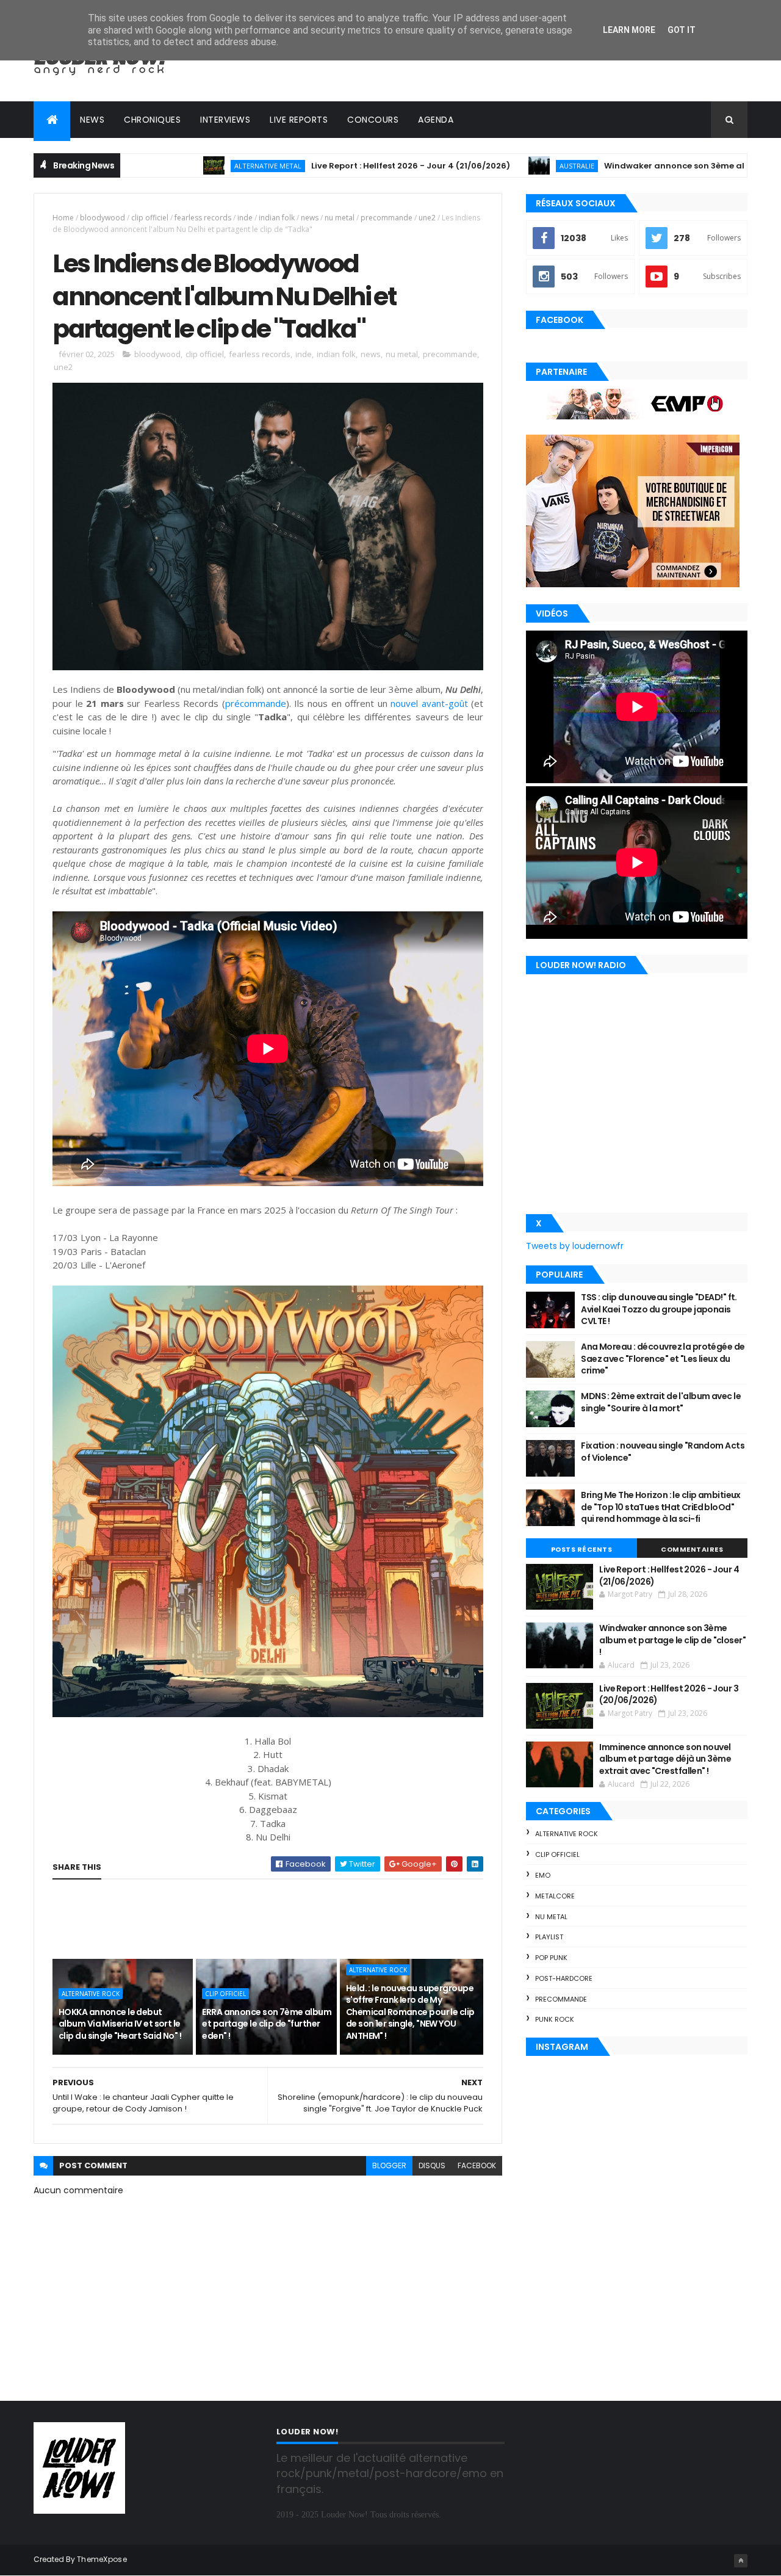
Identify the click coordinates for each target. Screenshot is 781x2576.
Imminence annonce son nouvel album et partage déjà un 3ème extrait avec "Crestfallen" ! (665, 1759)
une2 (427, 218)
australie (482, 166)
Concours (373, 120)
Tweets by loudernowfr (575, 1246)
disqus (432, 2165)
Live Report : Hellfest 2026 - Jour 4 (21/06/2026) (315, 166)
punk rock (555, 2019)
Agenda (436, 120)
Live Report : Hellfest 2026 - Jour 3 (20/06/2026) (669, 1695)
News (92, 120)
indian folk (277, 218)
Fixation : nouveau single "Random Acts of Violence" (663, 1452)
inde (245, 218)
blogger (389, 2165)
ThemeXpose (102, 2559)
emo (543, 1875)
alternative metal (173, 166)
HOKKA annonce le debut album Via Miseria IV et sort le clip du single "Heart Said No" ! (120, 2024)
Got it (682, 30)
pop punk (551, 1958)
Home (63, 218)
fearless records (203, 218)
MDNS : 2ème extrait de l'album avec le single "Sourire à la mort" (661, 1402)
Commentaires (692, 1549)
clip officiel (150, 218)
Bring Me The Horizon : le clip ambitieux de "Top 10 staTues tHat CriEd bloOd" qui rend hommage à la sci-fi (661, 1507)
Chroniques (152, 120)
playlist (549, 1937)
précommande (256, 703)
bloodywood (103, 218)
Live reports (299, 120)
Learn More (629, 30)
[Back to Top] (741, 2561)
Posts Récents (582, 1549)
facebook (477, 2165)
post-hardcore (564, 1978)
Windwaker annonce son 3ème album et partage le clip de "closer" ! (672, 1640)
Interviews (225, 120)
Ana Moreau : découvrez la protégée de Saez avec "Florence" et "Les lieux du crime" (663, 1359)
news (310, 218)
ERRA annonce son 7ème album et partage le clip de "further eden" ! (267, 2024)
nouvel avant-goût (429, 703)
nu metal (340, 218)
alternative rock (91, 1994)
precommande (387, 218)
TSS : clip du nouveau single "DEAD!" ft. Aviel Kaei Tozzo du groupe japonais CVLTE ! (659, 1309)
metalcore (555, 1896)
